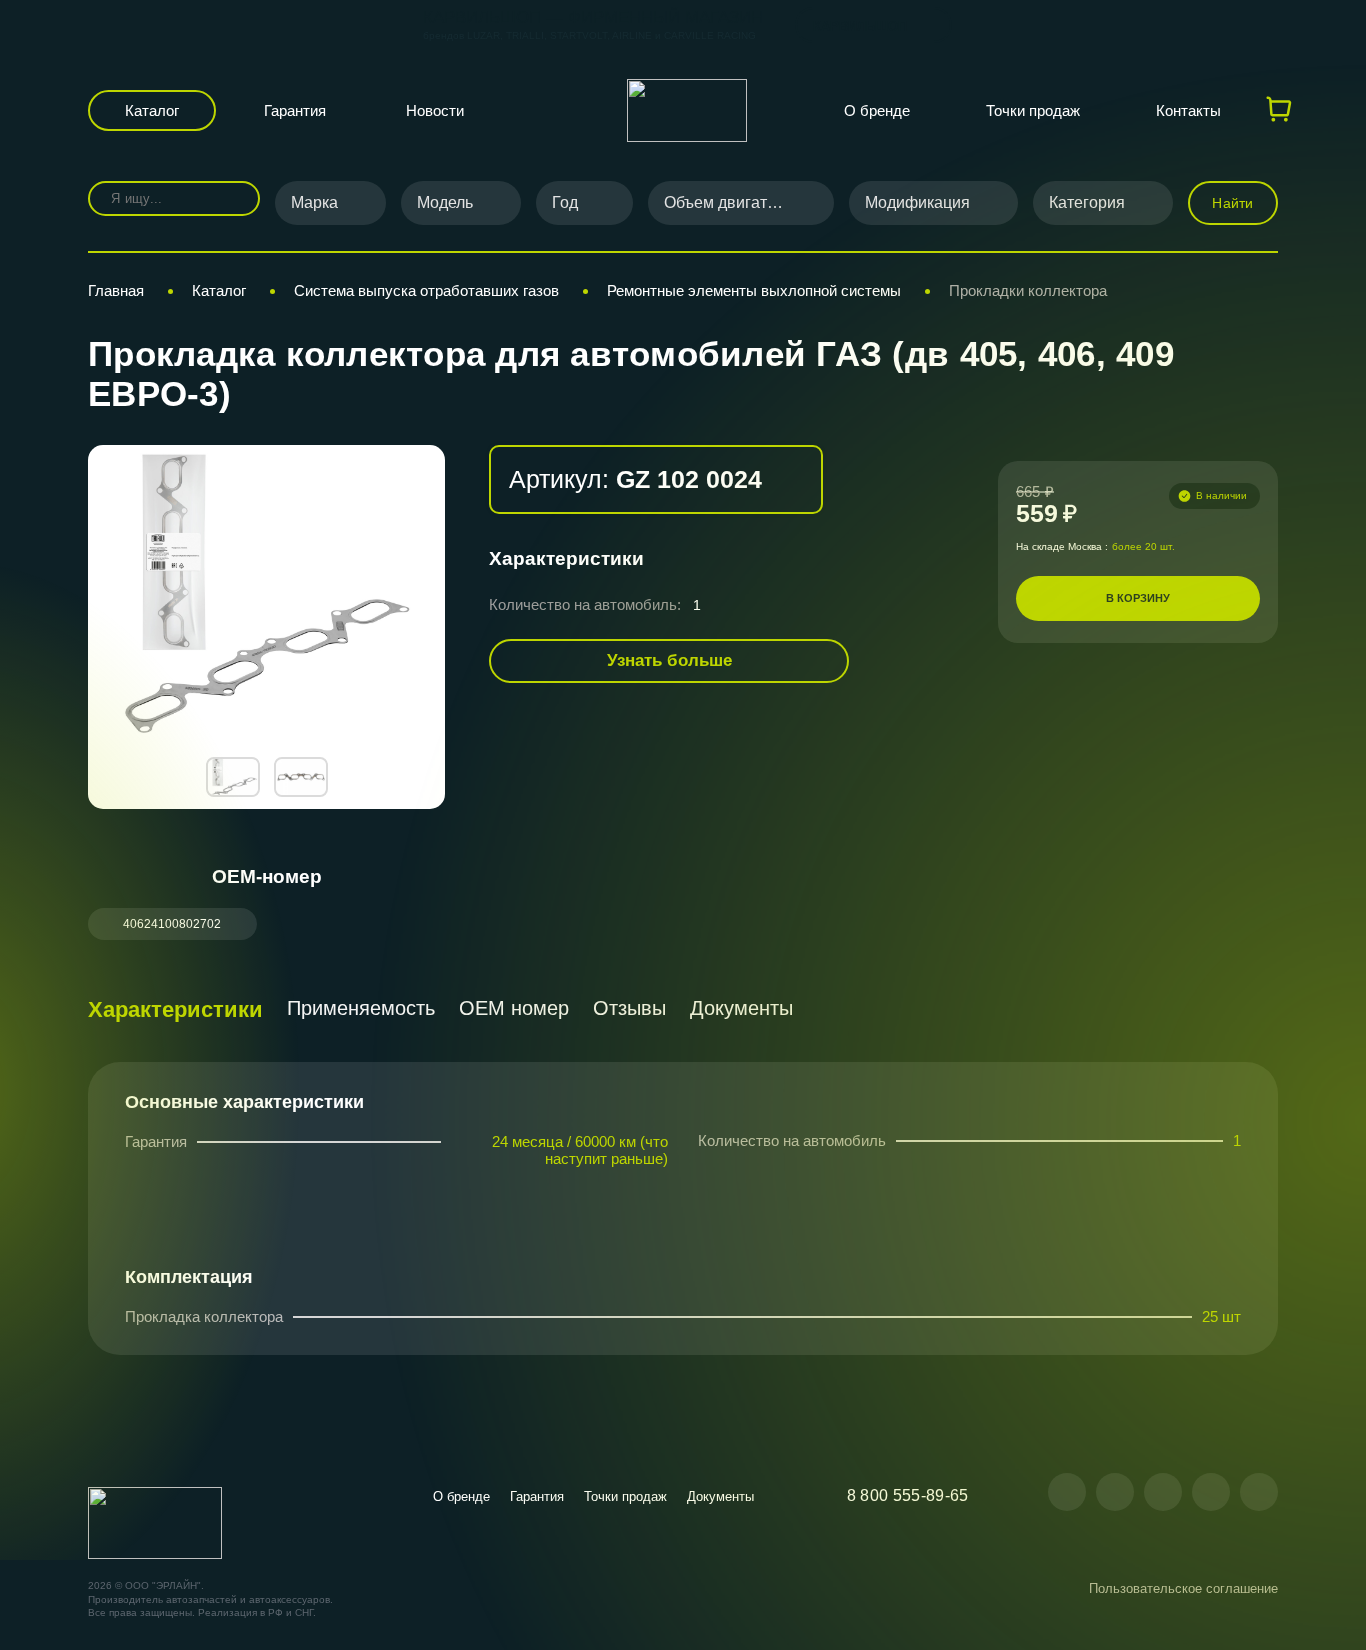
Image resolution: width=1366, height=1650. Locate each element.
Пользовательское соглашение (1183, 1588)
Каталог (152, 110)
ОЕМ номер (514, 1008)
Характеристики (175, 1009)
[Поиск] (230, 198)
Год (565, 202)
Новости (435, 110)
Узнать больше (669, 660)
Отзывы (629, 1008)
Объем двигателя (728, 202)
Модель (445, 202)
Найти (1232, 203)
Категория (1087, 202)
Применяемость (361, 1008)
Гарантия (295, 110)
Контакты (1188, 110)
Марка (314, 202)
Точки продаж (1033, 110)
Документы (741, 1008)
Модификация (917, 202)
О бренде (877, 110)
